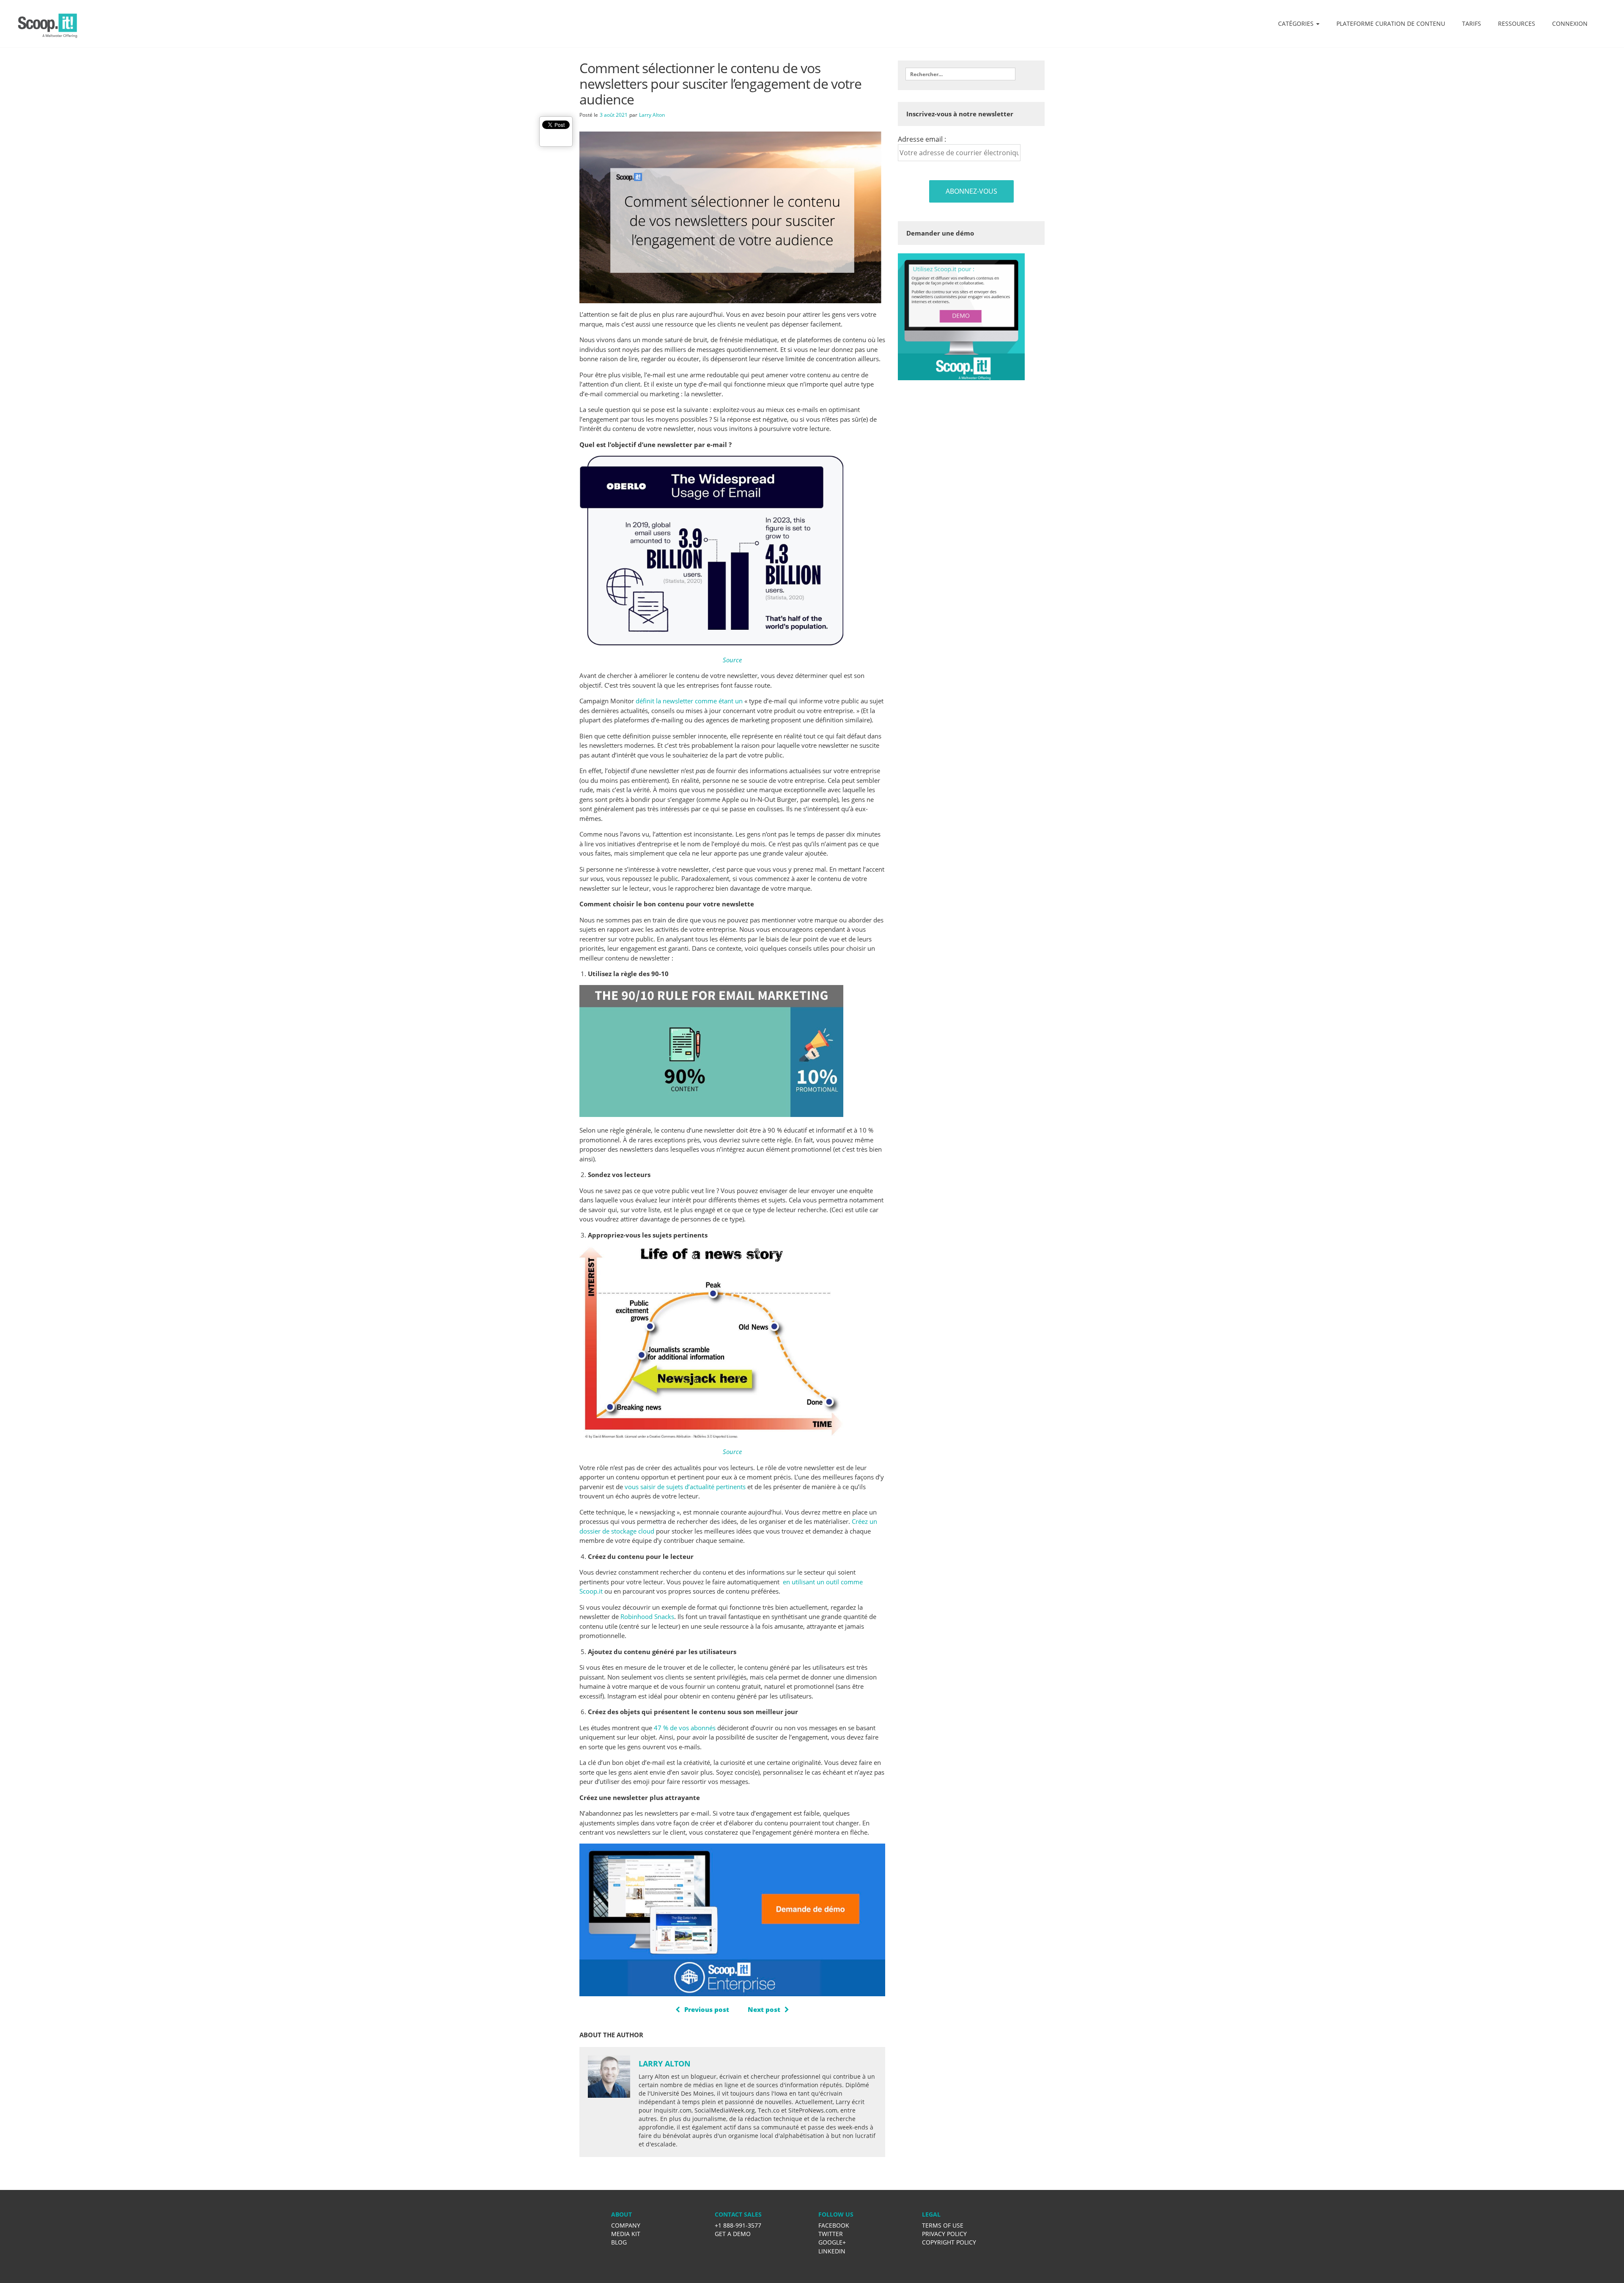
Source (732, 660)
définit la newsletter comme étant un (689, 701)
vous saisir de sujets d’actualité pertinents (685, 1487)
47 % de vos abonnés (685, 1728)
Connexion (1570, 23)
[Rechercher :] (960, 74)
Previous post (707, 2009)
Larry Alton (652, 115)
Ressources (1517, 23)
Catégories (1297, 23)
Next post (764, 2009)
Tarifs (1472, 23)
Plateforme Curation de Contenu (1391, 23)
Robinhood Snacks (647, 1616)
